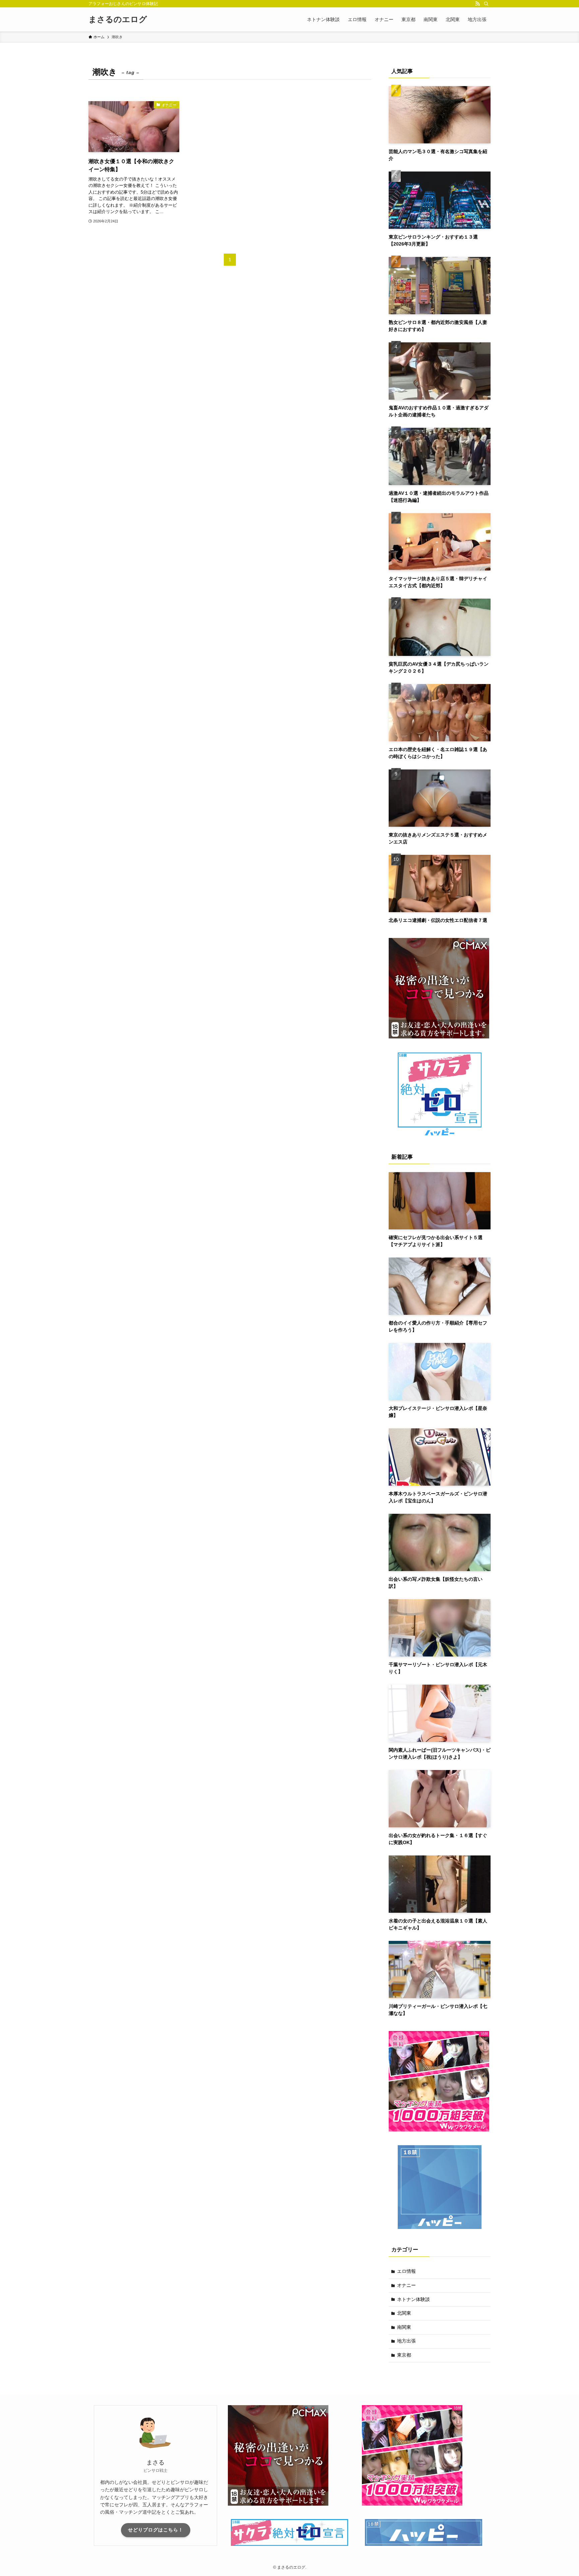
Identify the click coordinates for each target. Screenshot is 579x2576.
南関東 (404, 2327)
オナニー (406, 2285)
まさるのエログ (118, 19)
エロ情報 (406, 2271)
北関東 (404, 2313)
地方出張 (406, 2341)
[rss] (477, 4)
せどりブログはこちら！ (156, 2530)
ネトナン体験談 (413, 2299)
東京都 (404, 2355)
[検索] (486, 4)
